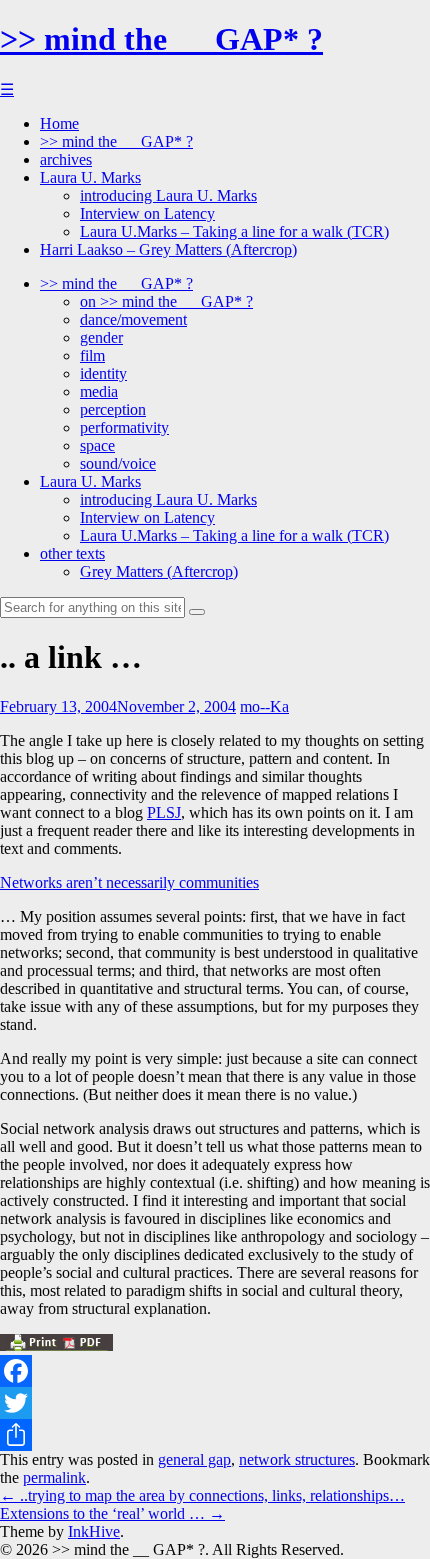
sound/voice (118, 463)
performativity (124, 427)
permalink (54, 1477)
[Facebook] (215, 1371)
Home (59, 123)
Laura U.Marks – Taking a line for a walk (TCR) (234, 231)
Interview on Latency (147, 213)
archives (66, 159)
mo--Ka (264, 706)
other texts (72, 553)
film (92, 355)
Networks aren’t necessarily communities (129, 882)
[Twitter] (215, 1403)
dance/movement (133, 319)
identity (103, 373)
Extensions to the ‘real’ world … (112, 1513)
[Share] (215, 1435)
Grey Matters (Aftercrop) (159, 571)
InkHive (94, 1531)
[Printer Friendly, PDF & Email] (56, 1345)
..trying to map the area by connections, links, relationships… (202, 1495)
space (97, 445)
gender (101, 337)
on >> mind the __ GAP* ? (166, 301)
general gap (194, 1459)
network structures (297, 1459)
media (99, 391)
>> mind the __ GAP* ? (161, 39)
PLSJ (164, 812)
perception (113, 409)
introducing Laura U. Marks (168, 195)
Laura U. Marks (90, 177)
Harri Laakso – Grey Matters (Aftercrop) (168, 249)
